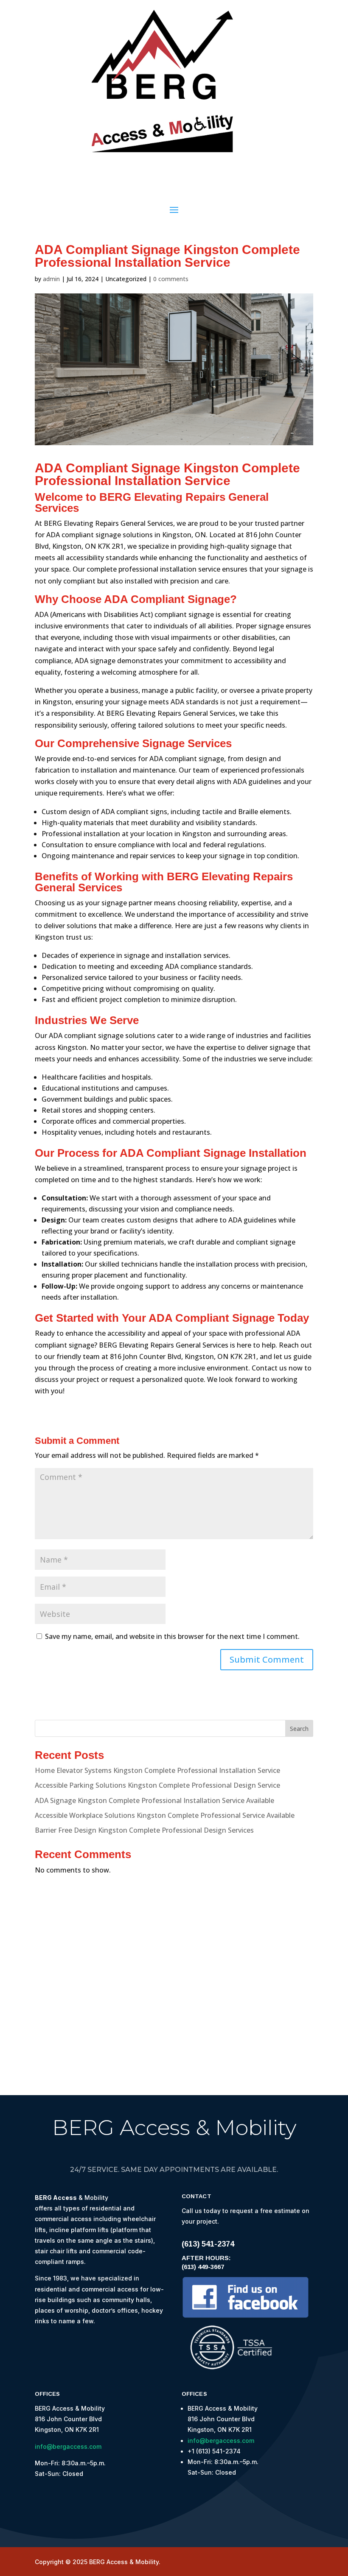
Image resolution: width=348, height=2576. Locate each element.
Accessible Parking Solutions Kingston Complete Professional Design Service (157, 1785)
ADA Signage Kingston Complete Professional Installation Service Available (154, 1800)
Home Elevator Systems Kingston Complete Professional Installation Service (157, 1770)
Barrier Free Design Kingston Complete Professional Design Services (144, 1830)
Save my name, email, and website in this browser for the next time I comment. (172, 1636)
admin (51, 279)
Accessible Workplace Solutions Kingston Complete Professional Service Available (165, 1815)
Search (299, 1729)
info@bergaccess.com (68, 2446)
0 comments (171, 279)
